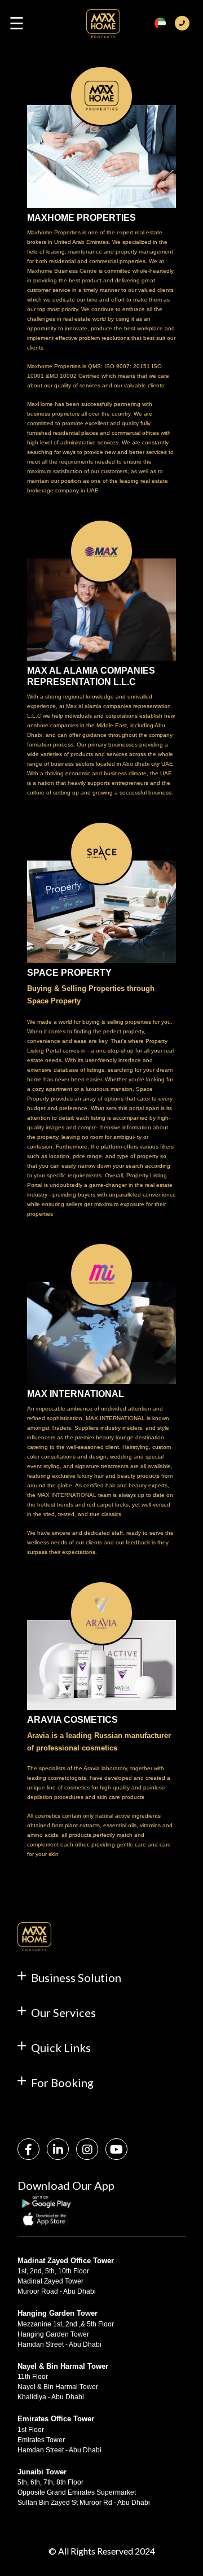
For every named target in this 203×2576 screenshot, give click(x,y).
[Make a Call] (182, 23)
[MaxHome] (103, 28)
